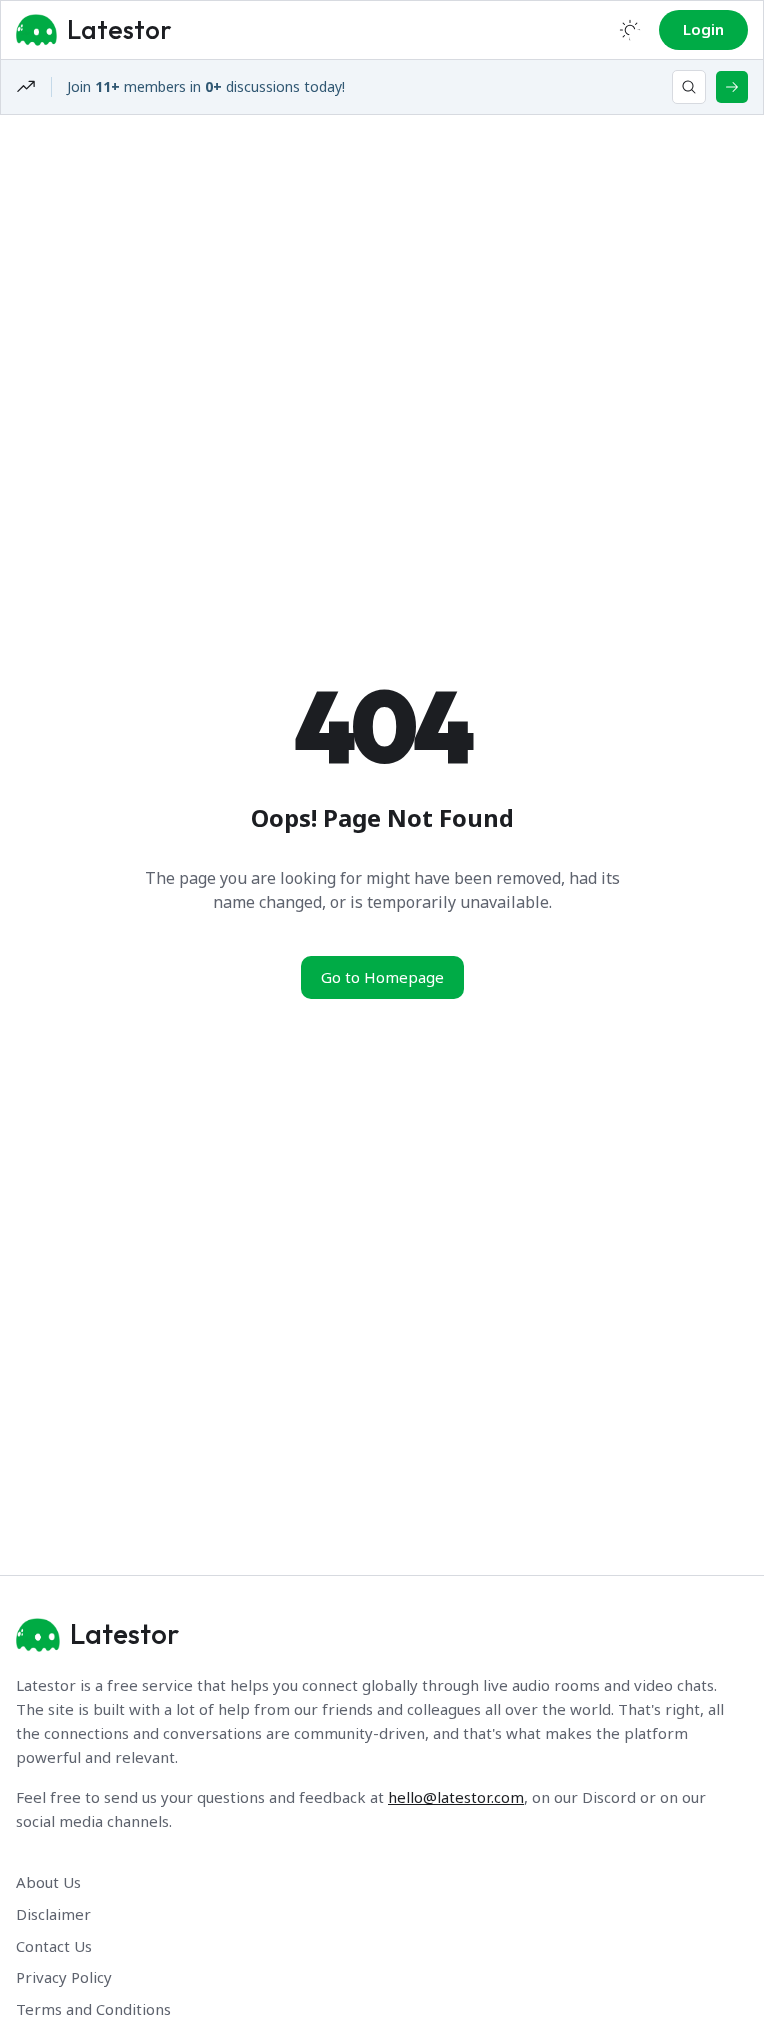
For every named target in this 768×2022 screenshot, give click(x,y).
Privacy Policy (64, 1977)
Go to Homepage (382, 977)
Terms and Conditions (93, 2009)
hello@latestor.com (456, 1797)
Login (703, 29)
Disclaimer (53, 1914)
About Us (48, 1882)
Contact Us (54, 1946)
